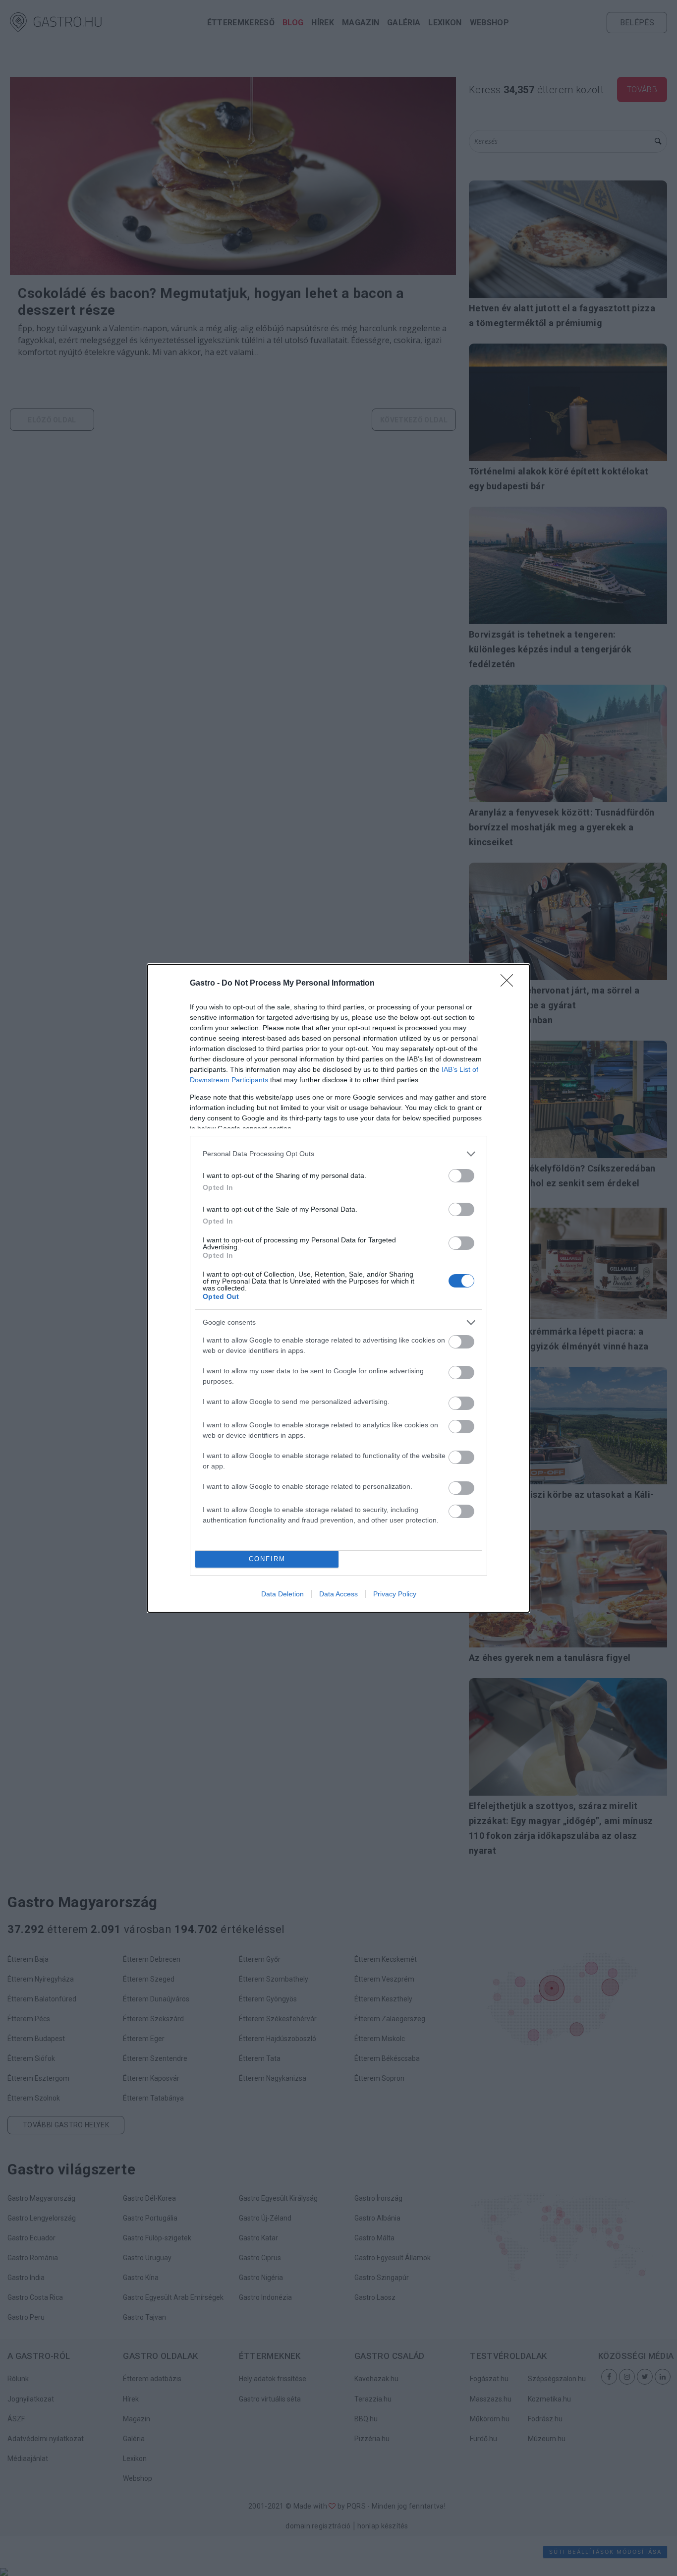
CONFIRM (267, 1559)
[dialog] (338, 1288)
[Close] (510, 984)
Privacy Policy (395, 1594)
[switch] (461, 1176)
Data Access (338, 1594)
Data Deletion (282, 1594)
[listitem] (338, 1154)
